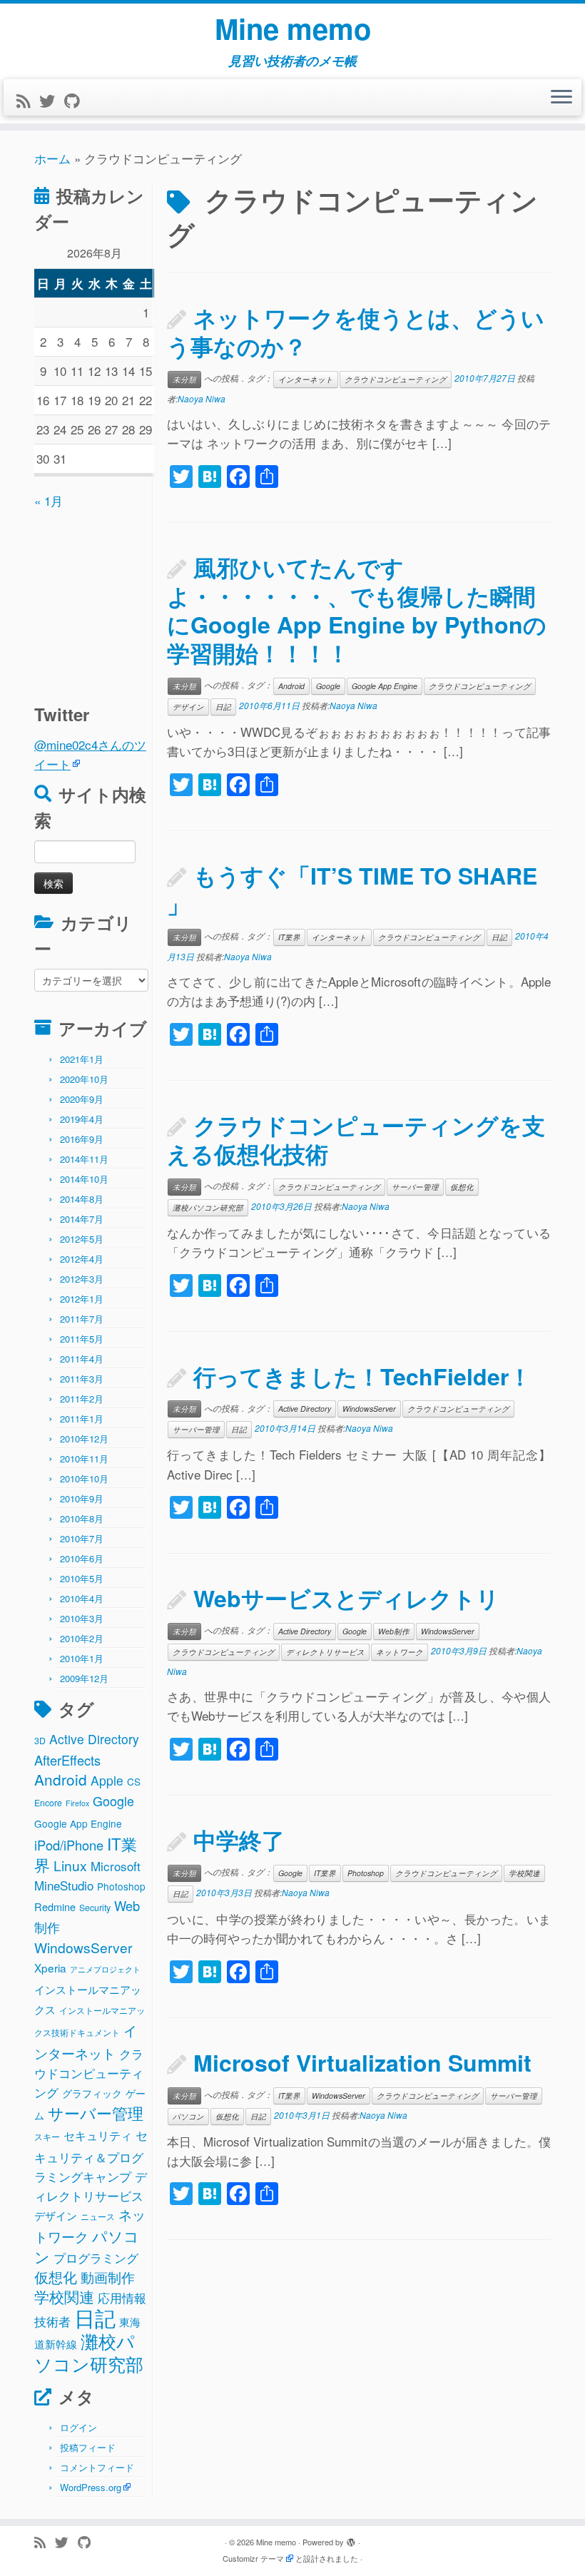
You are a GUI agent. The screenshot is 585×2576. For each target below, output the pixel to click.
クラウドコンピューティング (89, 2073)
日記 (95, 2317)
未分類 (184, 379)
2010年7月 (82, 1538)
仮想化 (56, 2277)
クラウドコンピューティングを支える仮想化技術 (356, 1139)
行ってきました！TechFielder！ (362, 1376)
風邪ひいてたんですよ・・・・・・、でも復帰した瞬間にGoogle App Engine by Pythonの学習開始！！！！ (357, 610)
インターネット (306, 379)
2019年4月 (82, 1119)
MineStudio (64, 1885)
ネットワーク (400, 1652)
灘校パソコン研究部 (89, 2352)
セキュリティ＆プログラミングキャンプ (91, 2155)
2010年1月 (82, 1658)
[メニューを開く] (561, 98)
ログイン (78, 2427)
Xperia (50, 1967)
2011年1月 (82, 1419)
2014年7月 (82, 1219)
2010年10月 (84, 1478)
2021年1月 (82, 1059)
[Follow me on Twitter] (52, 100)
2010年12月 (84, 1439)
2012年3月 (82, 1279)
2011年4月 (82, 1359)
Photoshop (121, 1886)
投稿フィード (88, 2447)
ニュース (98, 2216)
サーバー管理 (96, 2113)
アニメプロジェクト (105, 1969)
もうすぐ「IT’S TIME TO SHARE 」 (352, 890)
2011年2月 (82, 1399)
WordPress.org (91, 2487)
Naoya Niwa (202, 398)
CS (134, 1781)
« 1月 (49, 500)
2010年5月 (82, 1578)
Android (61, 1779)
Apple (107, 1780)
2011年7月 (82, 1319)
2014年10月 (84, 1179)
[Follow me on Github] (76, 100)
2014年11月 (84, 1159)
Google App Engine (78, 1823)
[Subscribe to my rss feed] (28, 100)
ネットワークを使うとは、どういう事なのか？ (356, 332)
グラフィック (92, 2093)
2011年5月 (82, 1339)
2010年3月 (82, 1618)
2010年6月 (82, 1558)
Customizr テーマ (253, 2558)
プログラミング (96, 2257)
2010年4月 (82, 1598)
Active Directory (94, 1739)
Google (113, 1801)
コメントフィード (97, 2467)
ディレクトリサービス (325, 1652)
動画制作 (108, 2277)
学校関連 (64, 2296)
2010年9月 (82, 1498)
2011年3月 (82, 1379)
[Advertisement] (123, 599)
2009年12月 (84, 1678)
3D (40, 1741)
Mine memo (293, 29)
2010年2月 (82, 1638)
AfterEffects (67, 1760)
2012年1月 (82, 1299)
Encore (48, 1803)
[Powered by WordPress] (351, 2539)
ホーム (52, 158)
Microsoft (116, 1866)
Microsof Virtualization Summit (362, 2062)
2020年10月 (84, 1079)
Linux (70, 1865)
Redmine (55, 1906)
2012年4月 (82, 1259)
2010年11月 (84, 1458)
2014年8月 (82, 1199)
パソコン (188, 2116)
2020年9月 (82, 1099)
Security (95, 1908)
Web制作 (394, 1631)
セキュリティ (98, 2135)
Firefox (77, 1803)
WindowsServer (83, 1947)
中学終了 (239, 1840)
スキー (47, 2137)
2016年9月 (82, 1139)
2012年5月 (82, 1239)
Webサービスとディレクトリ (346, 1598)
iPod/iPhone (69, 1845)
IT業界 (289, 937)
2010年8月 (82, 1518)
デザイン (56, 2215)
